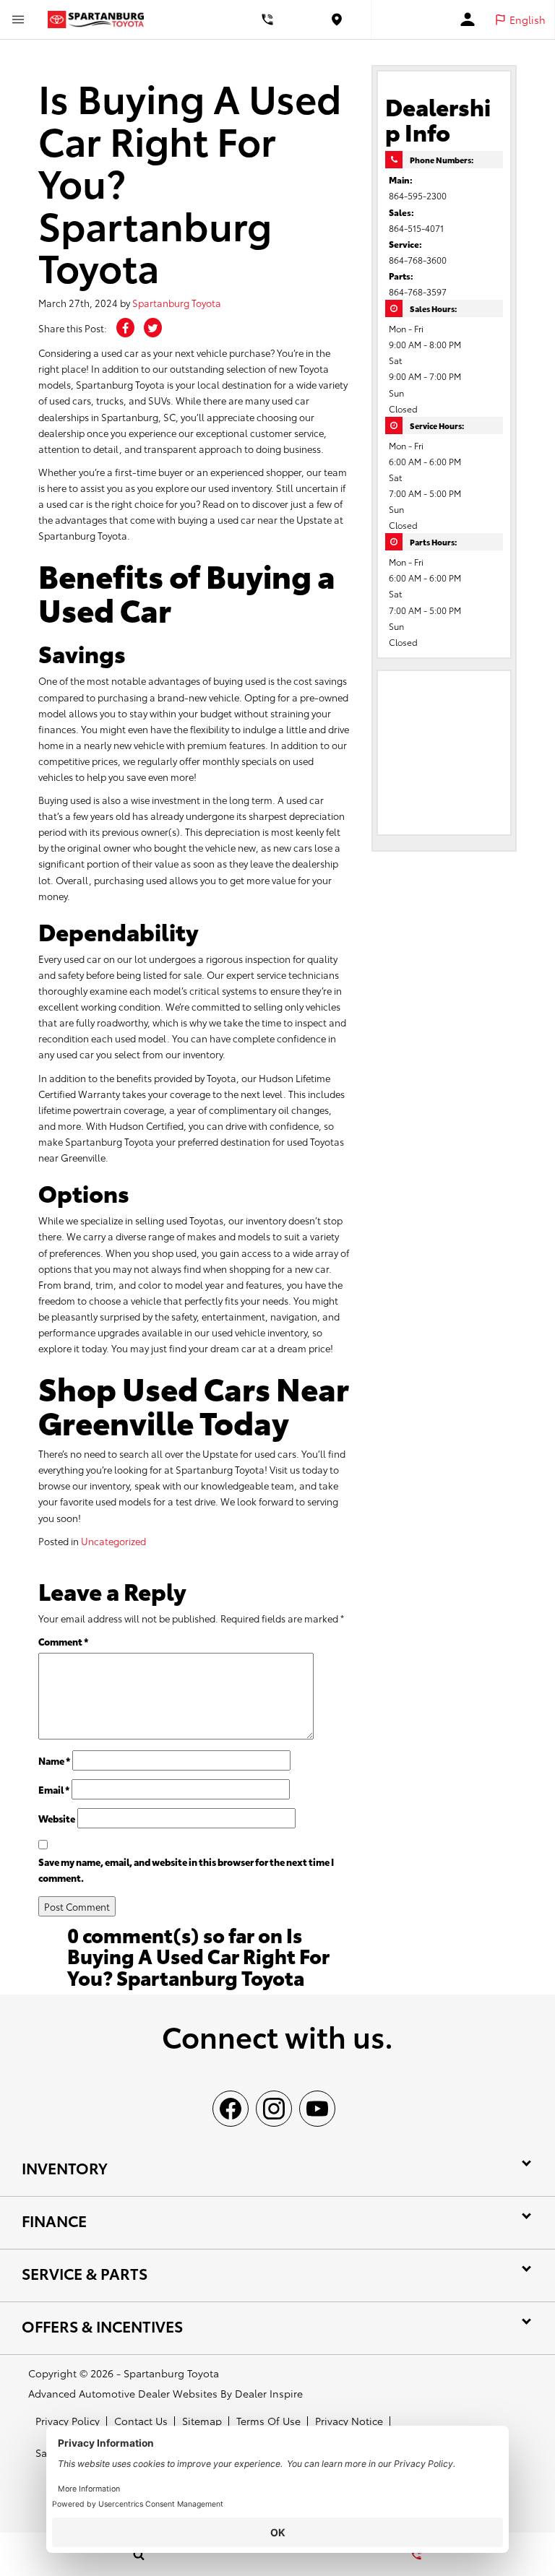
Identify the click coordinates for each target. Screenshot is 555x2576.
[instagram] (274, 2109)
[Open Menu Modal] (18, 20)
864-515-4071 (416, 228)
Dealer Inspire (269, 2393)
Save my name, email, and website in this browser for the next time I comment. (186, 1870)
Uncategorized (113, 1541)
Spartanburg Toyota (177, 303)
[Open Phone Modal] (267, 20)
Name (54, 1760)
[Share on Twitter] (153, 328)
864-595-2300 (418, 195)
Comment (63, 1641)
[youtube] (317, 2109)
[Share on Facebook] (125, 328)
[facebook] (231, 2109)
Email (54, 1789)
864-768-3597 (418, 291)
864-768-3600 (418, 260)
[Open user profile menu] (468, 20)
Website (57, 1818)
